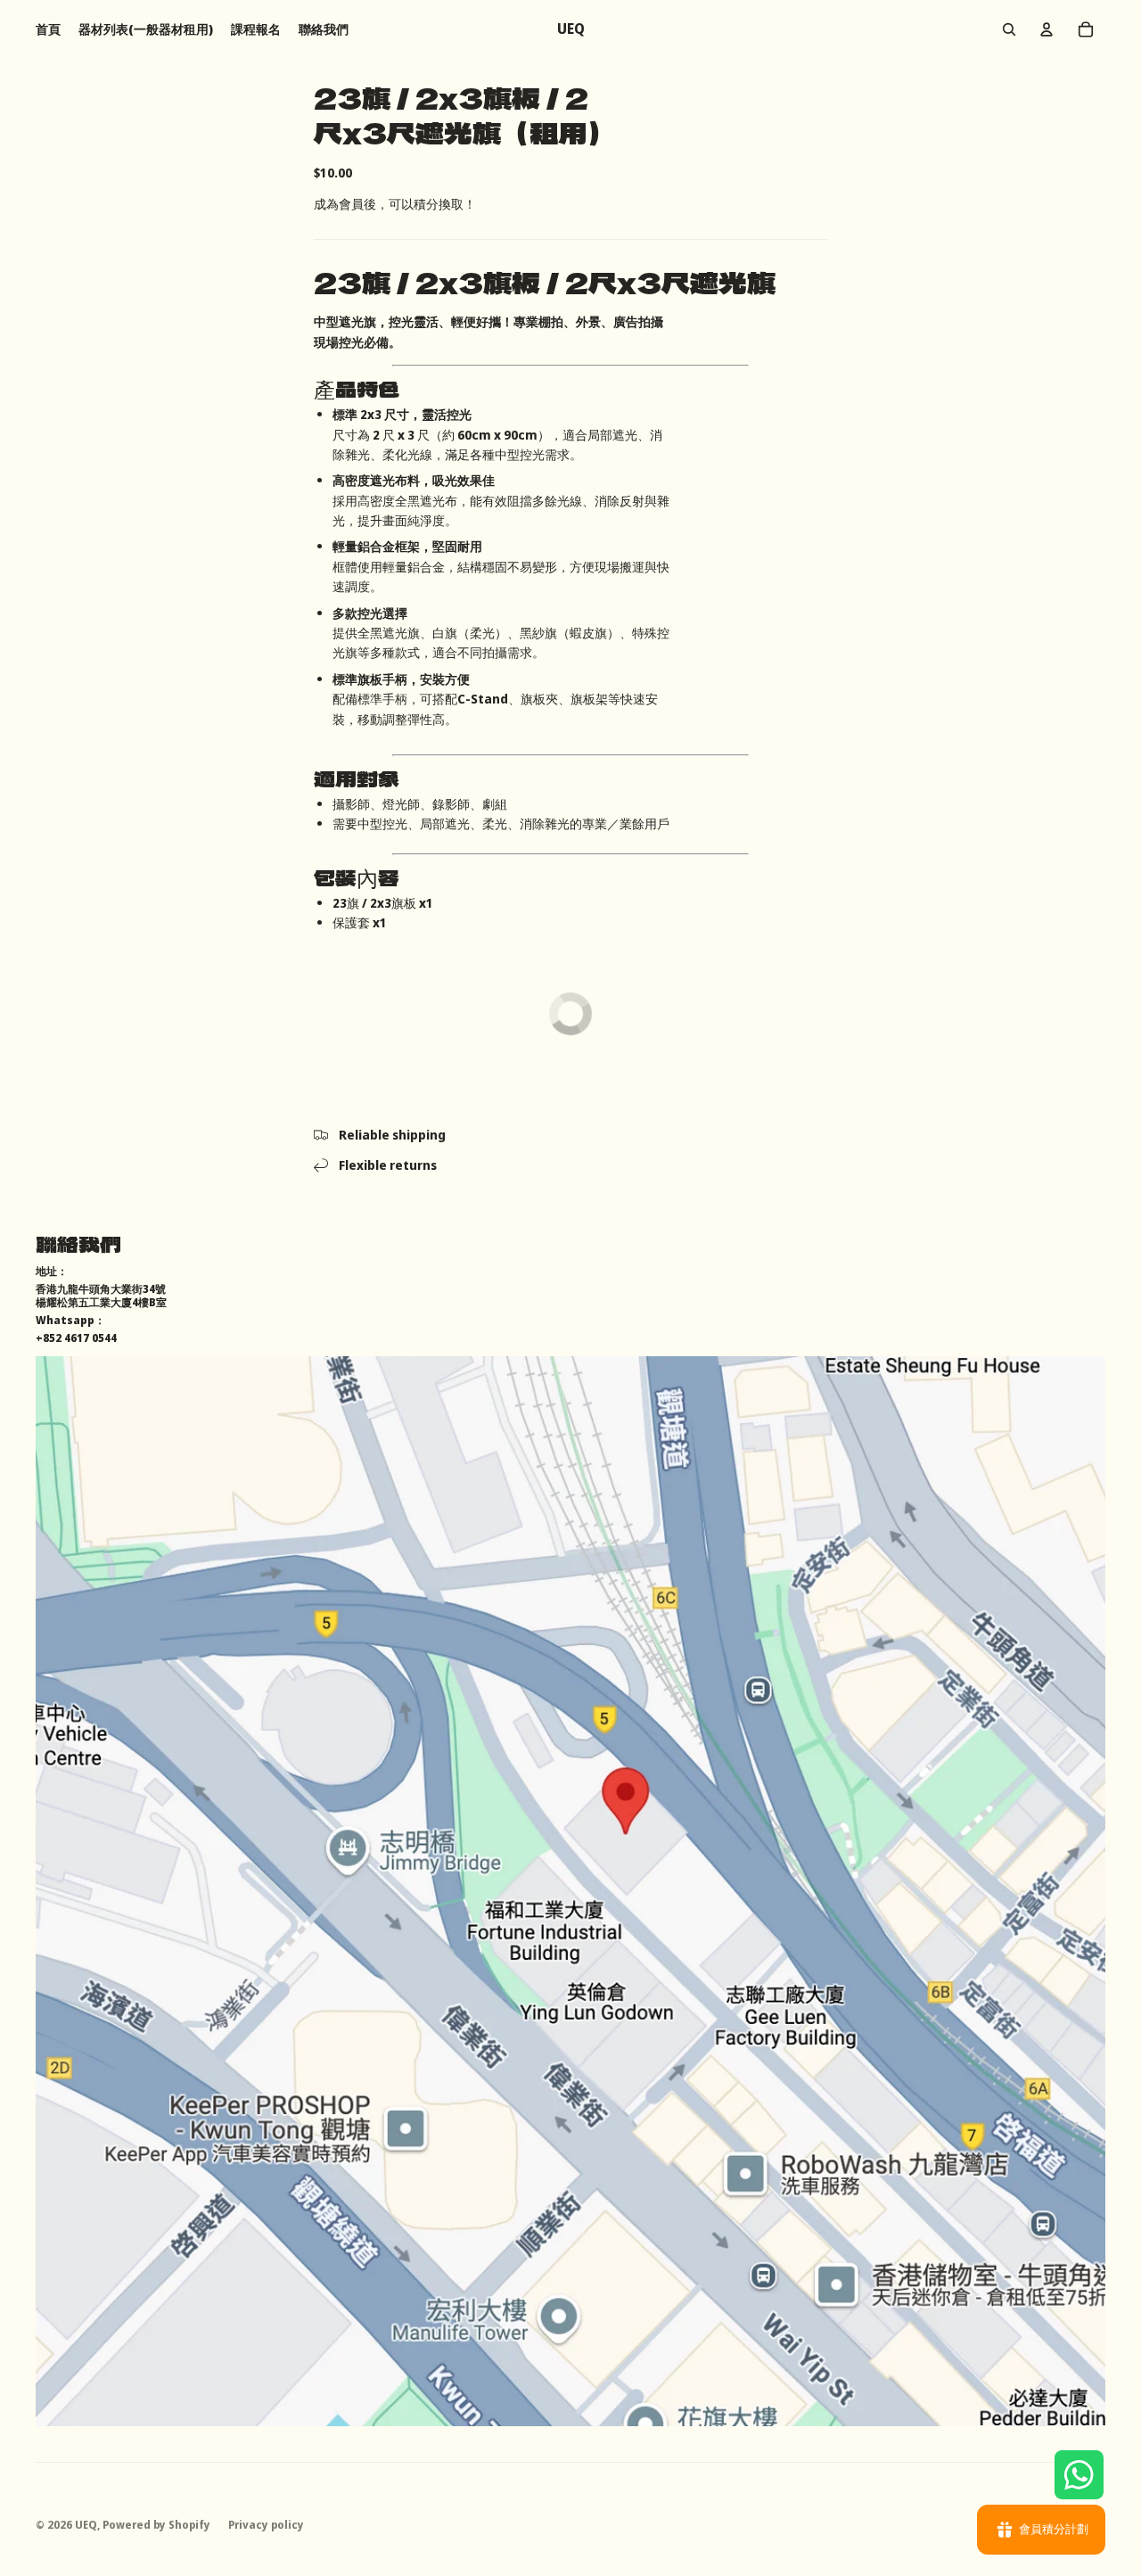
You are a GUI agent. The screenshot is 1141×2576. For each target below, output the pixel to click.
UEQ (86, 2525)
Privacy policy (266, 2525)
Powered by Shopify (156, 2525)
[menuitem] (48, 29)
